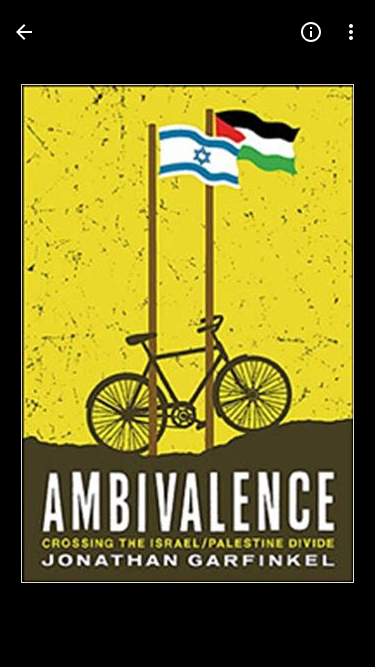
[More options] (351, 32)
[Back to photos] (24, 32)
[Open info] (311, 32)
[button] (56, 334)
